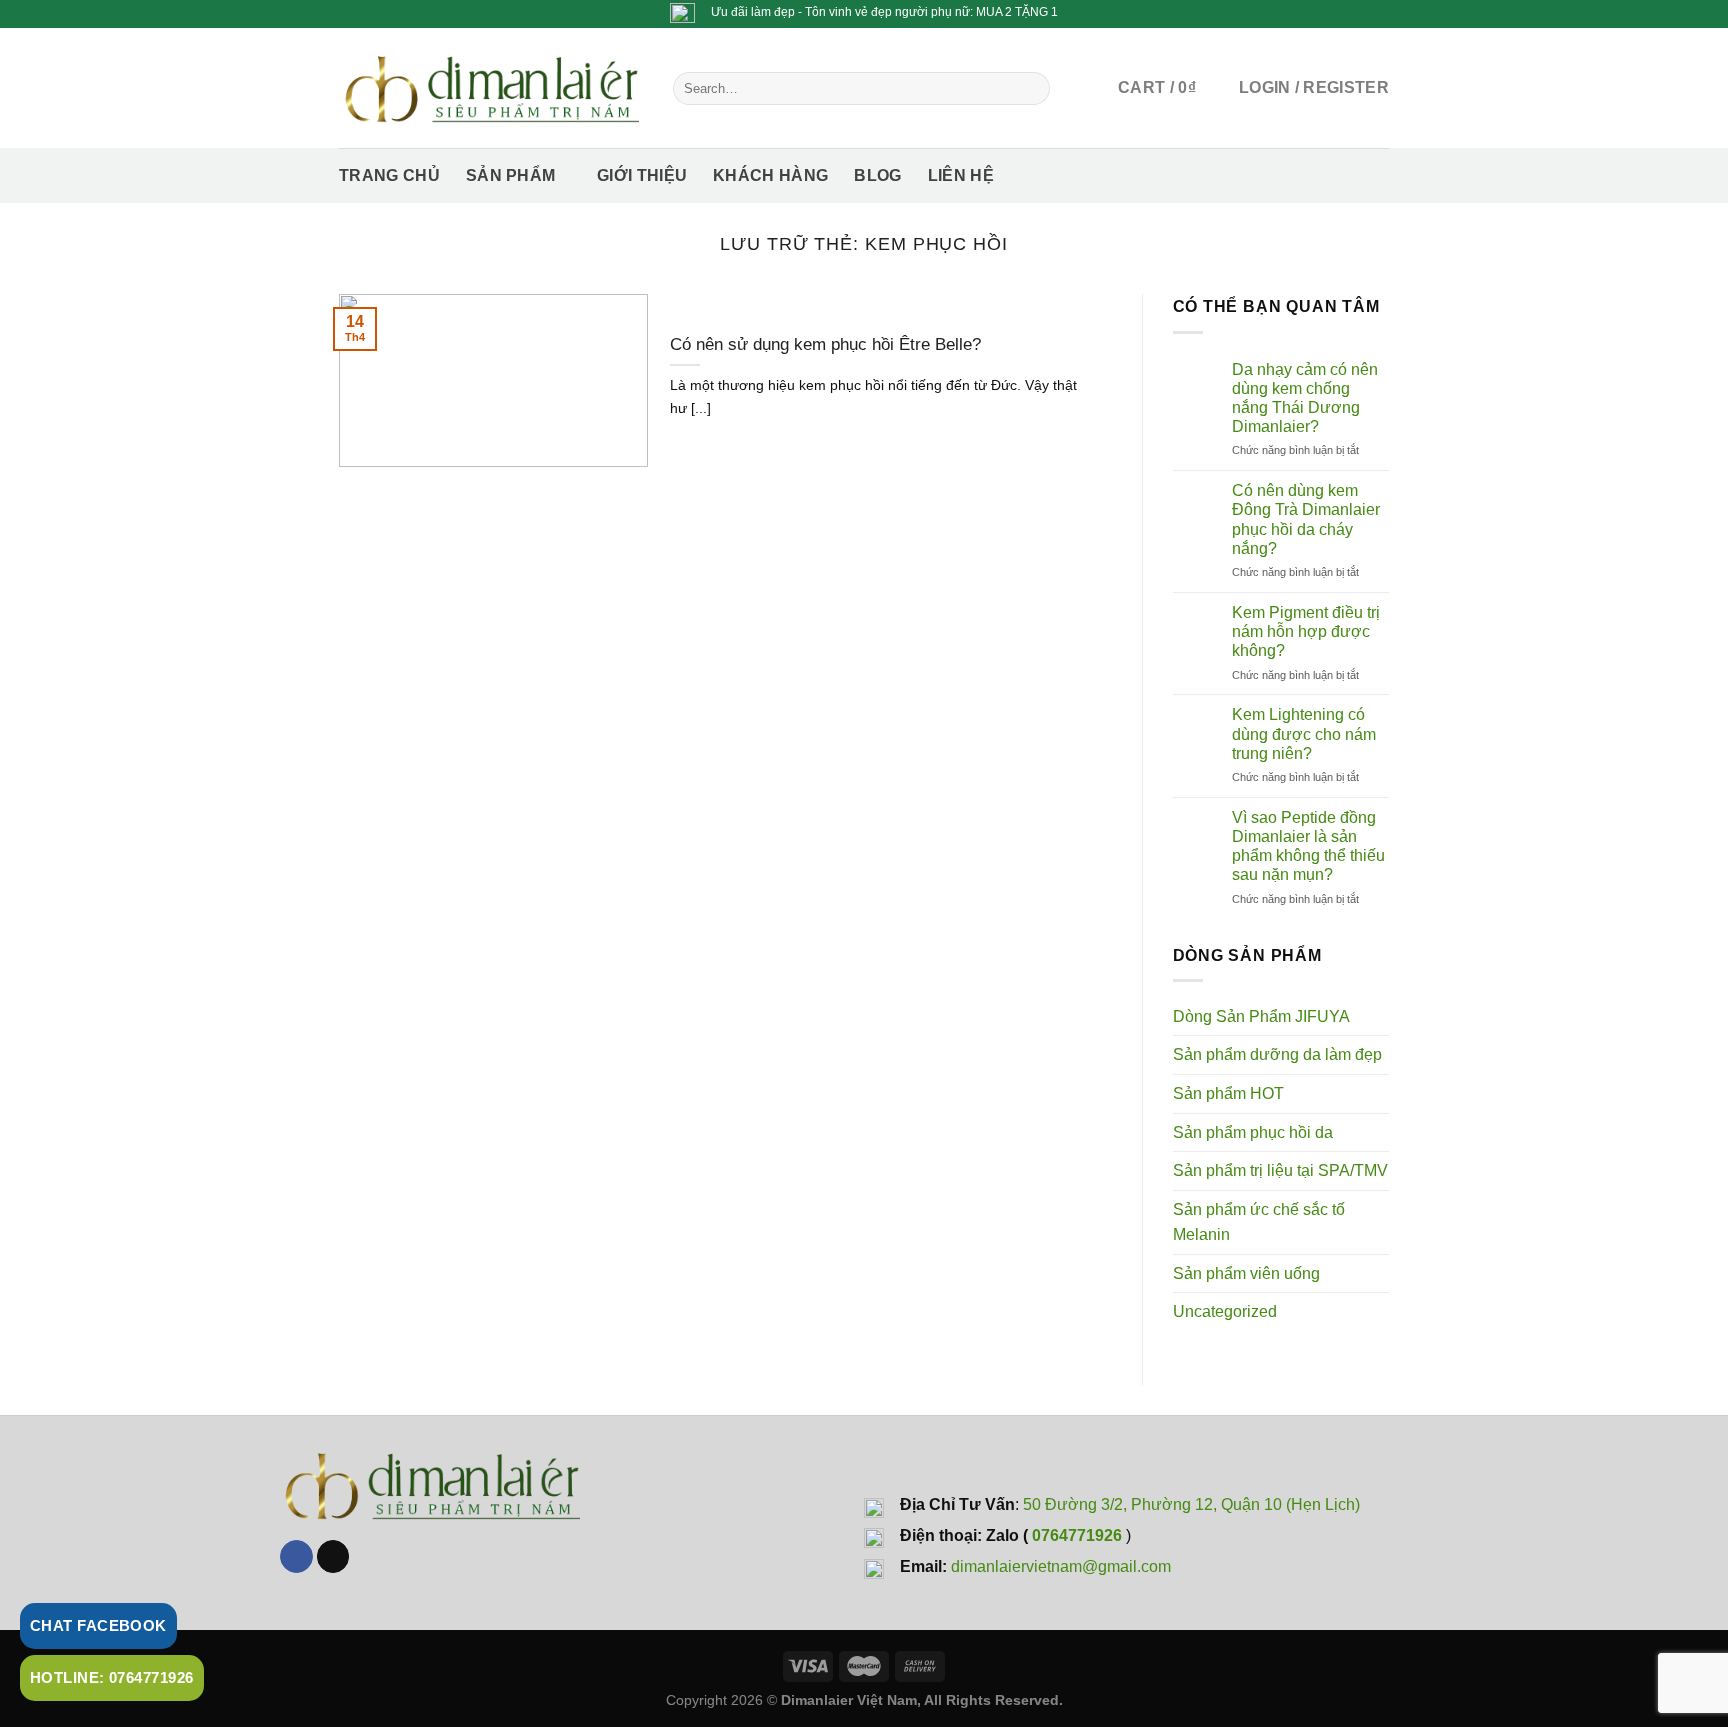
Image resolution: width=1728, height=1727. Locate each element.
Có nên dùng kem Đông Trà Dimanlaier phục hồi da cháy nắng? (1306, 519)
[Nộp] (1030, 88)
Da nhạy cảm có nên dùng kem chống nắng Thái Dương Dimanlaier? (1305, 398)
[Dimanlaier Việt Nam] (491, 87)
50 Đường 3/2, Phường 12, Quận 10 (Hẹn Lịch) (1191, 1504)
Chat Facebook (98, 1625)
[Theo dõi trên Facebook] (296, 1557)
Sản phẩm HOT (1228, 1093)
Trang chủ (389, 175)
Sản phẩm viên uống (1246, 1273)
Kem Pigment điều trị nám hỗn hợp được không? (1306, 631)
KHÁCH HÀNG (770, 175)
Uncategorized (1225, 1311)
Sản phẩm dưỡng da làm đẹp (1277, 1054)
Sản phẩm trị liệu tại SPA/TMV (1280, 1170)
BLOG (877, 175)
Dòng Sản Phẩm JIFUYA (1261, 1016)
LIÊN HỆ (961, 175)
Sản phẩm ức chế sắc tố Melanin (1259, 1222)
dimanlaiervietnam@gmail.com (1061, 1566)
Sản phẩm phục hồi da (1253, 1132)
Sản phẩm (511, 175)
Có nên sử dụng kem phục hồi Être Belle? (825, 344)
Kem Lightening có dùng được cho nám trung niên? (1304, 733)
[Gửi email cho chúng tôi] (333, 1557)
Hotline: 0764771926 (112, 1677)
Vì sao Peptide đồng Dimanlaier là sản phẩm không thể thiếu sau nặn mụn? (1308, 846)
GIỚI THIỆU (642, 175)
